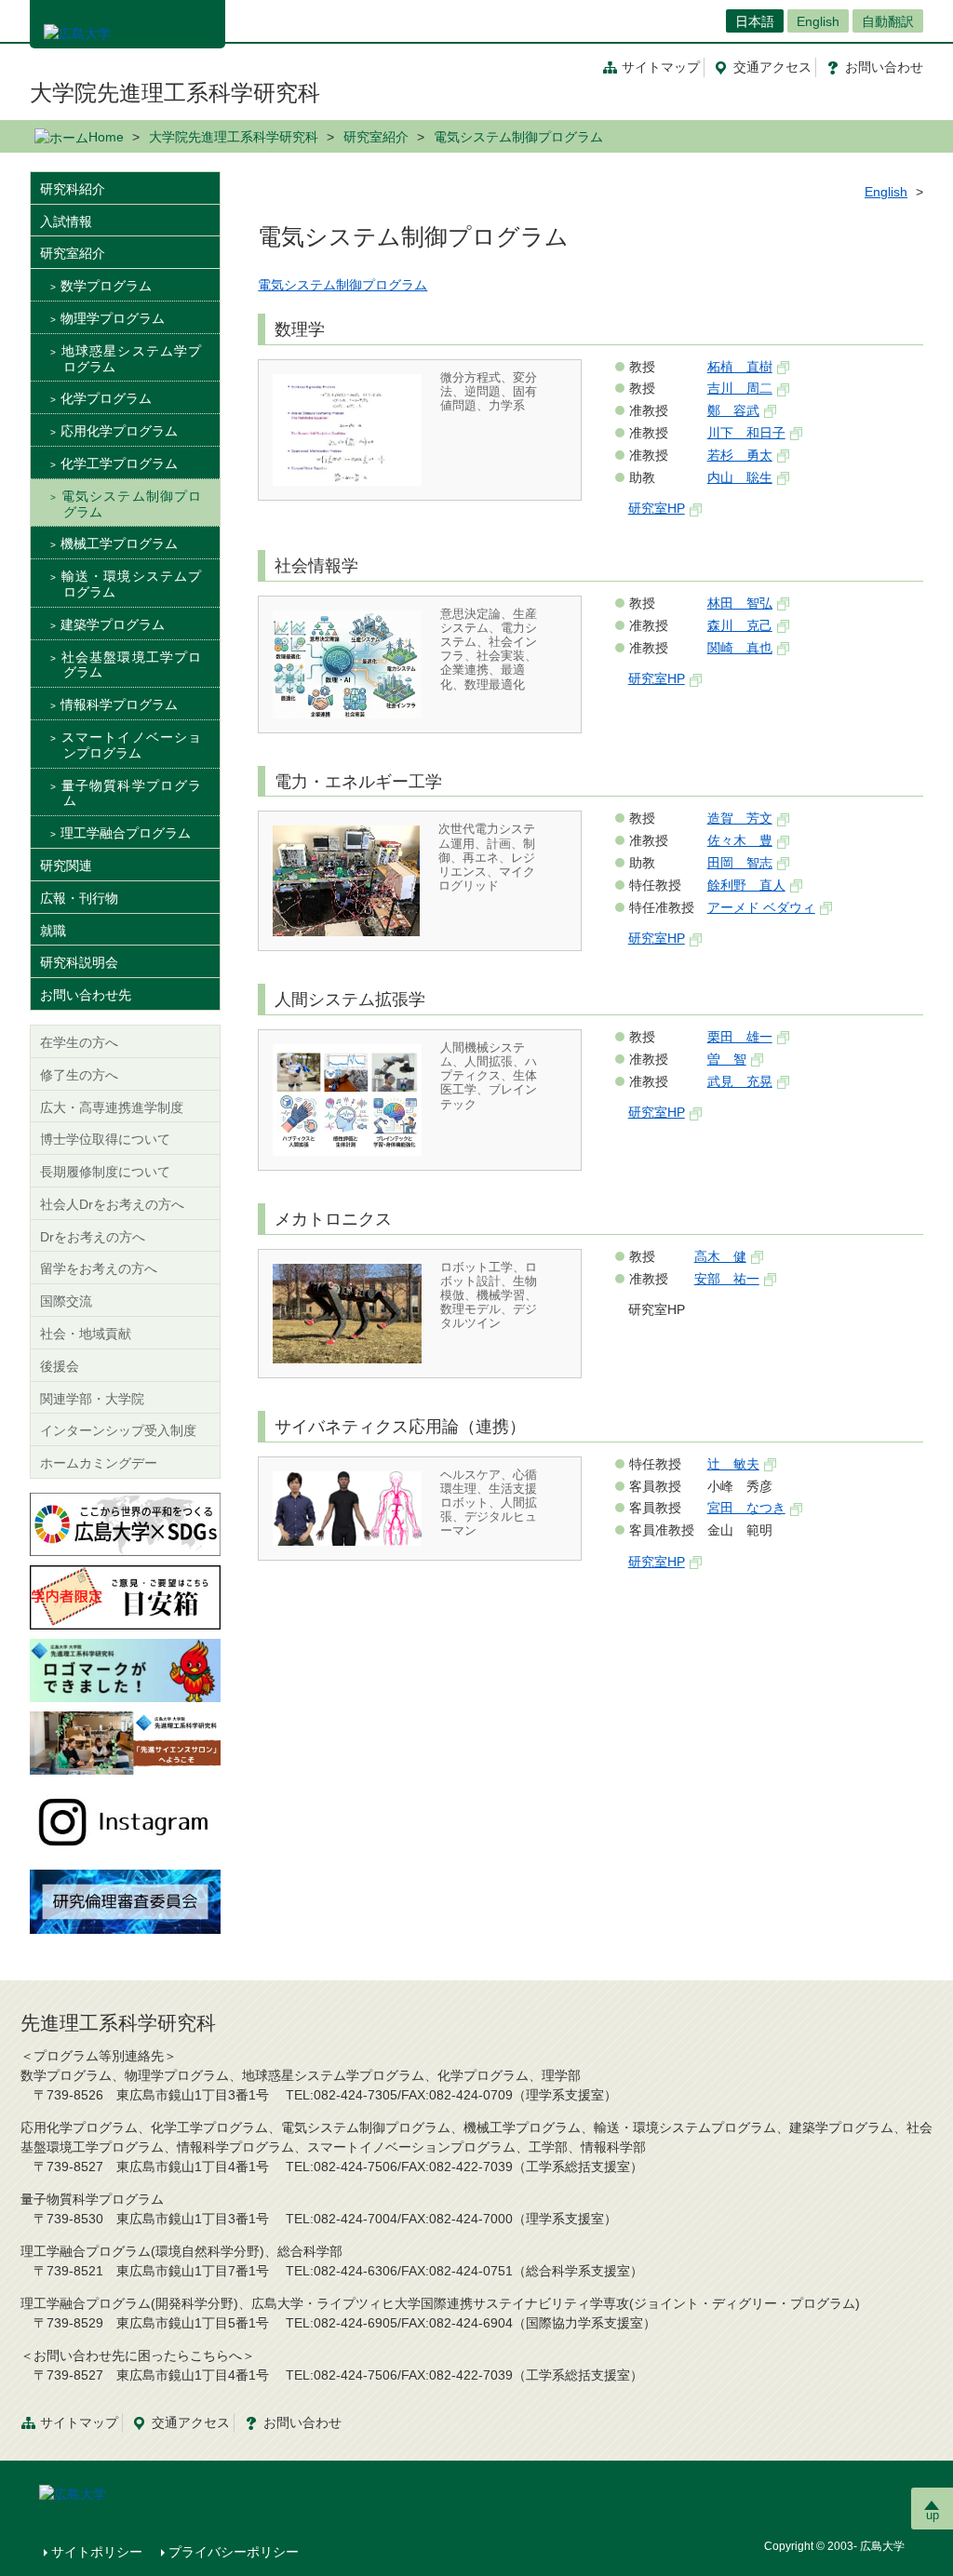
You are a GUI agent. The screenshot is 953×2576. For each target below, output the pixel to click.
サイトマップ (661, 67)
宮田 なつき (746, 1508)
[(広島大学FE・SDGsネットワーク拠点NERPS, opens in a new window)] (125, 1523)
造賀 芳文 (740, 818)
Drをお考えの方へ (93, 1237)
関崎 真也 (740, 648)
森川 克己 (740, 625)
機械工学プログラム (119, 543)
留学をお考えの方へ (99, 1268)
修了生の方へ (79, 1075)
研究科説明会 (79, 962)
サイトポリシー (97, 2552)
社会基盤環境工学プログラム (131, 665)
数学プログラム (106, 286)
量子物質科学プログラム (131, 793)
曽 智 (727, 1059)
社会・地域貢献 (86, 1334)
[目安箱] (125, 1596)
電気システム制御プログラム (342, 285)
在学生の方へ (79, 1042)
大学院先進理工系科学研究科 (175, 93)
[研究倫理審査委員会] (125, 1900)
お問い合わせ (302, 2422)
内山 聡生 (740, 477)
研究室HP (657, 508)
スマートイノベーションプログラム (131, 745)
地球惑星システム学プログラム (131, 359)
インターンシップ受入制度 (118, 1430)
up (933, 2515)
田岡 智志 (740, 863)
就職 (53, 931)
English (818, 21)
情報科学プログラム (119, 704)
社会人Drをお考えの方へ (112, 1204)
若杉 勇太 (740, 455)
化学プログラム (106, 398)
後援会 (60, 1366)
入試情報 (66, 221)
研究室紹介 (376, 137)
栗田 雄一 (740, 1037)
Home (106, 137)
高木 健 (720, 1256)
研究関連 (66, 865)
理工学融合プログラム (126, 833)
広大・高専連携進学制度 (112, 1107)
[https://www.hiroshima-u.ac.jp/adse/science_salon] (125, 1742)
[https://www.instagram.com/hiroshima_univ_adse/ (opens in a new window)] (125, 1821)
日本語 (755, 21)
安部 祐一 (727, 1279)
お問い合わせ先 (86, 995)
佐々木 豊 (740, 840)
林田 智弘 (740, 603)
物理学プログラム (113, 318)
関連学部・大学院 (92, 1399)
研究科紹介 (73, 189)
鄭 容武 (733, 410)
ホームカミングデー (99, 1463)
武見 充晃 (740, 1081)
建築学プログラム (113, 624)
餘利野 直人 (746, 885)
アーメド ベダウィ (761, 907)
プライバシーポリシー (234, 2552)
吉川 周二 (740, 388)
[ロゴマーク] (125, 1670)
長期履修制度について (105, 1172)
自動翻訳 (888, 21)
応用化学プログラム (119, 431)
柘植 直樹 (740, 367)
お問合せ (884, 67)
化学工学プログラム (119, 463)
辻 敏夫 (733, 1464)
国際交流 (66, 1301)
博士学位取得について (105, 1139)
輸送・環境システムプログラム (131, 584)
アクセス (772, 67)
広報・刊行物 (79, 898)
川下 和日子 (746, 433)
